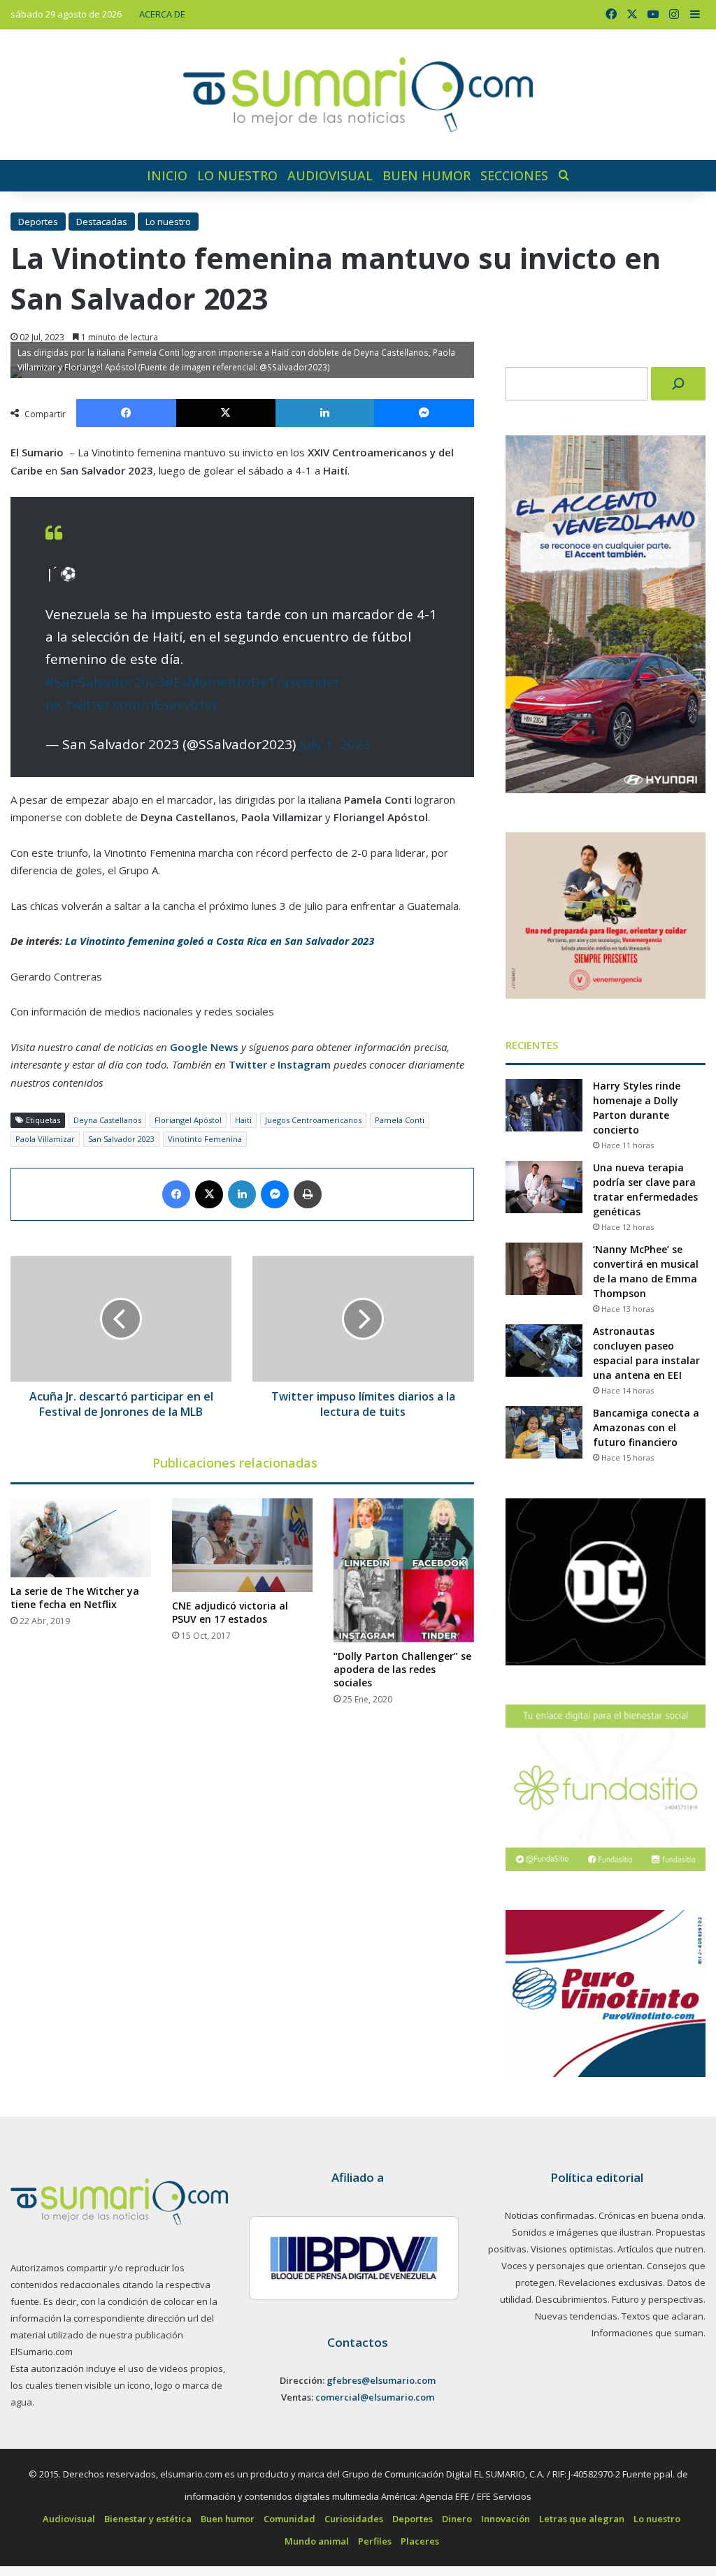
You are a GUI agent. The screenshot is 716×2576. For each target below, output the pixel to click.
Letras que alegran (582, 2519)
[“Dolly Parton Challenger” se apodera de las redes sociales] (404, 1570)
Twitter (248, 1064)
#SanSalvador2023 (105, 682)
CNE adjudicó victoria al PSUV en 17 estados (230, 1612)
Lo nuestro (237, 175)
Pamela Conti (400, 1120)
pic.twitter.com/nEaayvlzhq (131, 704)
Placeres (420, 2541)
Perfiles (375, 2541)
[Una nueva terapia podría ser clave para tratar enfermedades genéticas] (544, 1187)
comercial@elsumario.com (375, 2397)
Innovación (506, 2519)
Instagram (304, 1064)
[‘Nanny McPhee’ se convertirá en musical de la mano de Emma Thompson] (544, 1269)
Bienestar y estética (148, 2519)
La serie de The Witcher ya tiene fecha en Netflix (75, 1598)
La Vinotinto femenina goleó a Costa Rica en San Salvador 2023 (220, 941)
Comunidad (289, 2519)
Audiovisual (330, 175)
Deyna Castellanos (107, 1120)
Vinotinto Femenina (205, 1139)
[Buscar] (678, 384)
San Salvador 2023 (121, 1139)
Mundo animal (317, 2541)
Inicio (167, 175)
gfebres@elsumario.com (381, 2380)
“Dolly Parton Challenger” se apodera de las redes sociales (402, 1669)
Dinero (457, 2519)
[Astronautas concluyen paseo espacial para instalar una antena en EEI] (544, 1351)
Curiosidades (354, 2519)
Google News (204, 1047)
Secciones (514, 175)
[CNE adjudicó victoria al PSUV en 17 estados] (242, 1545)
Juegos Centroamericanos (313, 1120)
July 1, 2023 (335, 744)
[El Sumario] (358, 95)
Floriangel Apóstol (188, 1120)
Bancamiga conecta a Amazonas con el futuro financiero (646, 1427)
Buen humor (427, 175)
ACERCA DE (162, 14)
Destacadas (102, 222)
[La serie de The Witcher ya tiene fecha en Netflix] (81, 1538)
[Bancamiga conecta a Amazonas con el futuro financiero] (544, 1432)
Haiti (243, 1120)
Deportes (38, 222)
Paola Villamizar (45, 1139)
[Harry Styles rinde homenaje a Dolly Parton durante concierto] (544, 1105)
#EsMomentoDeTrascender (252, 682)
